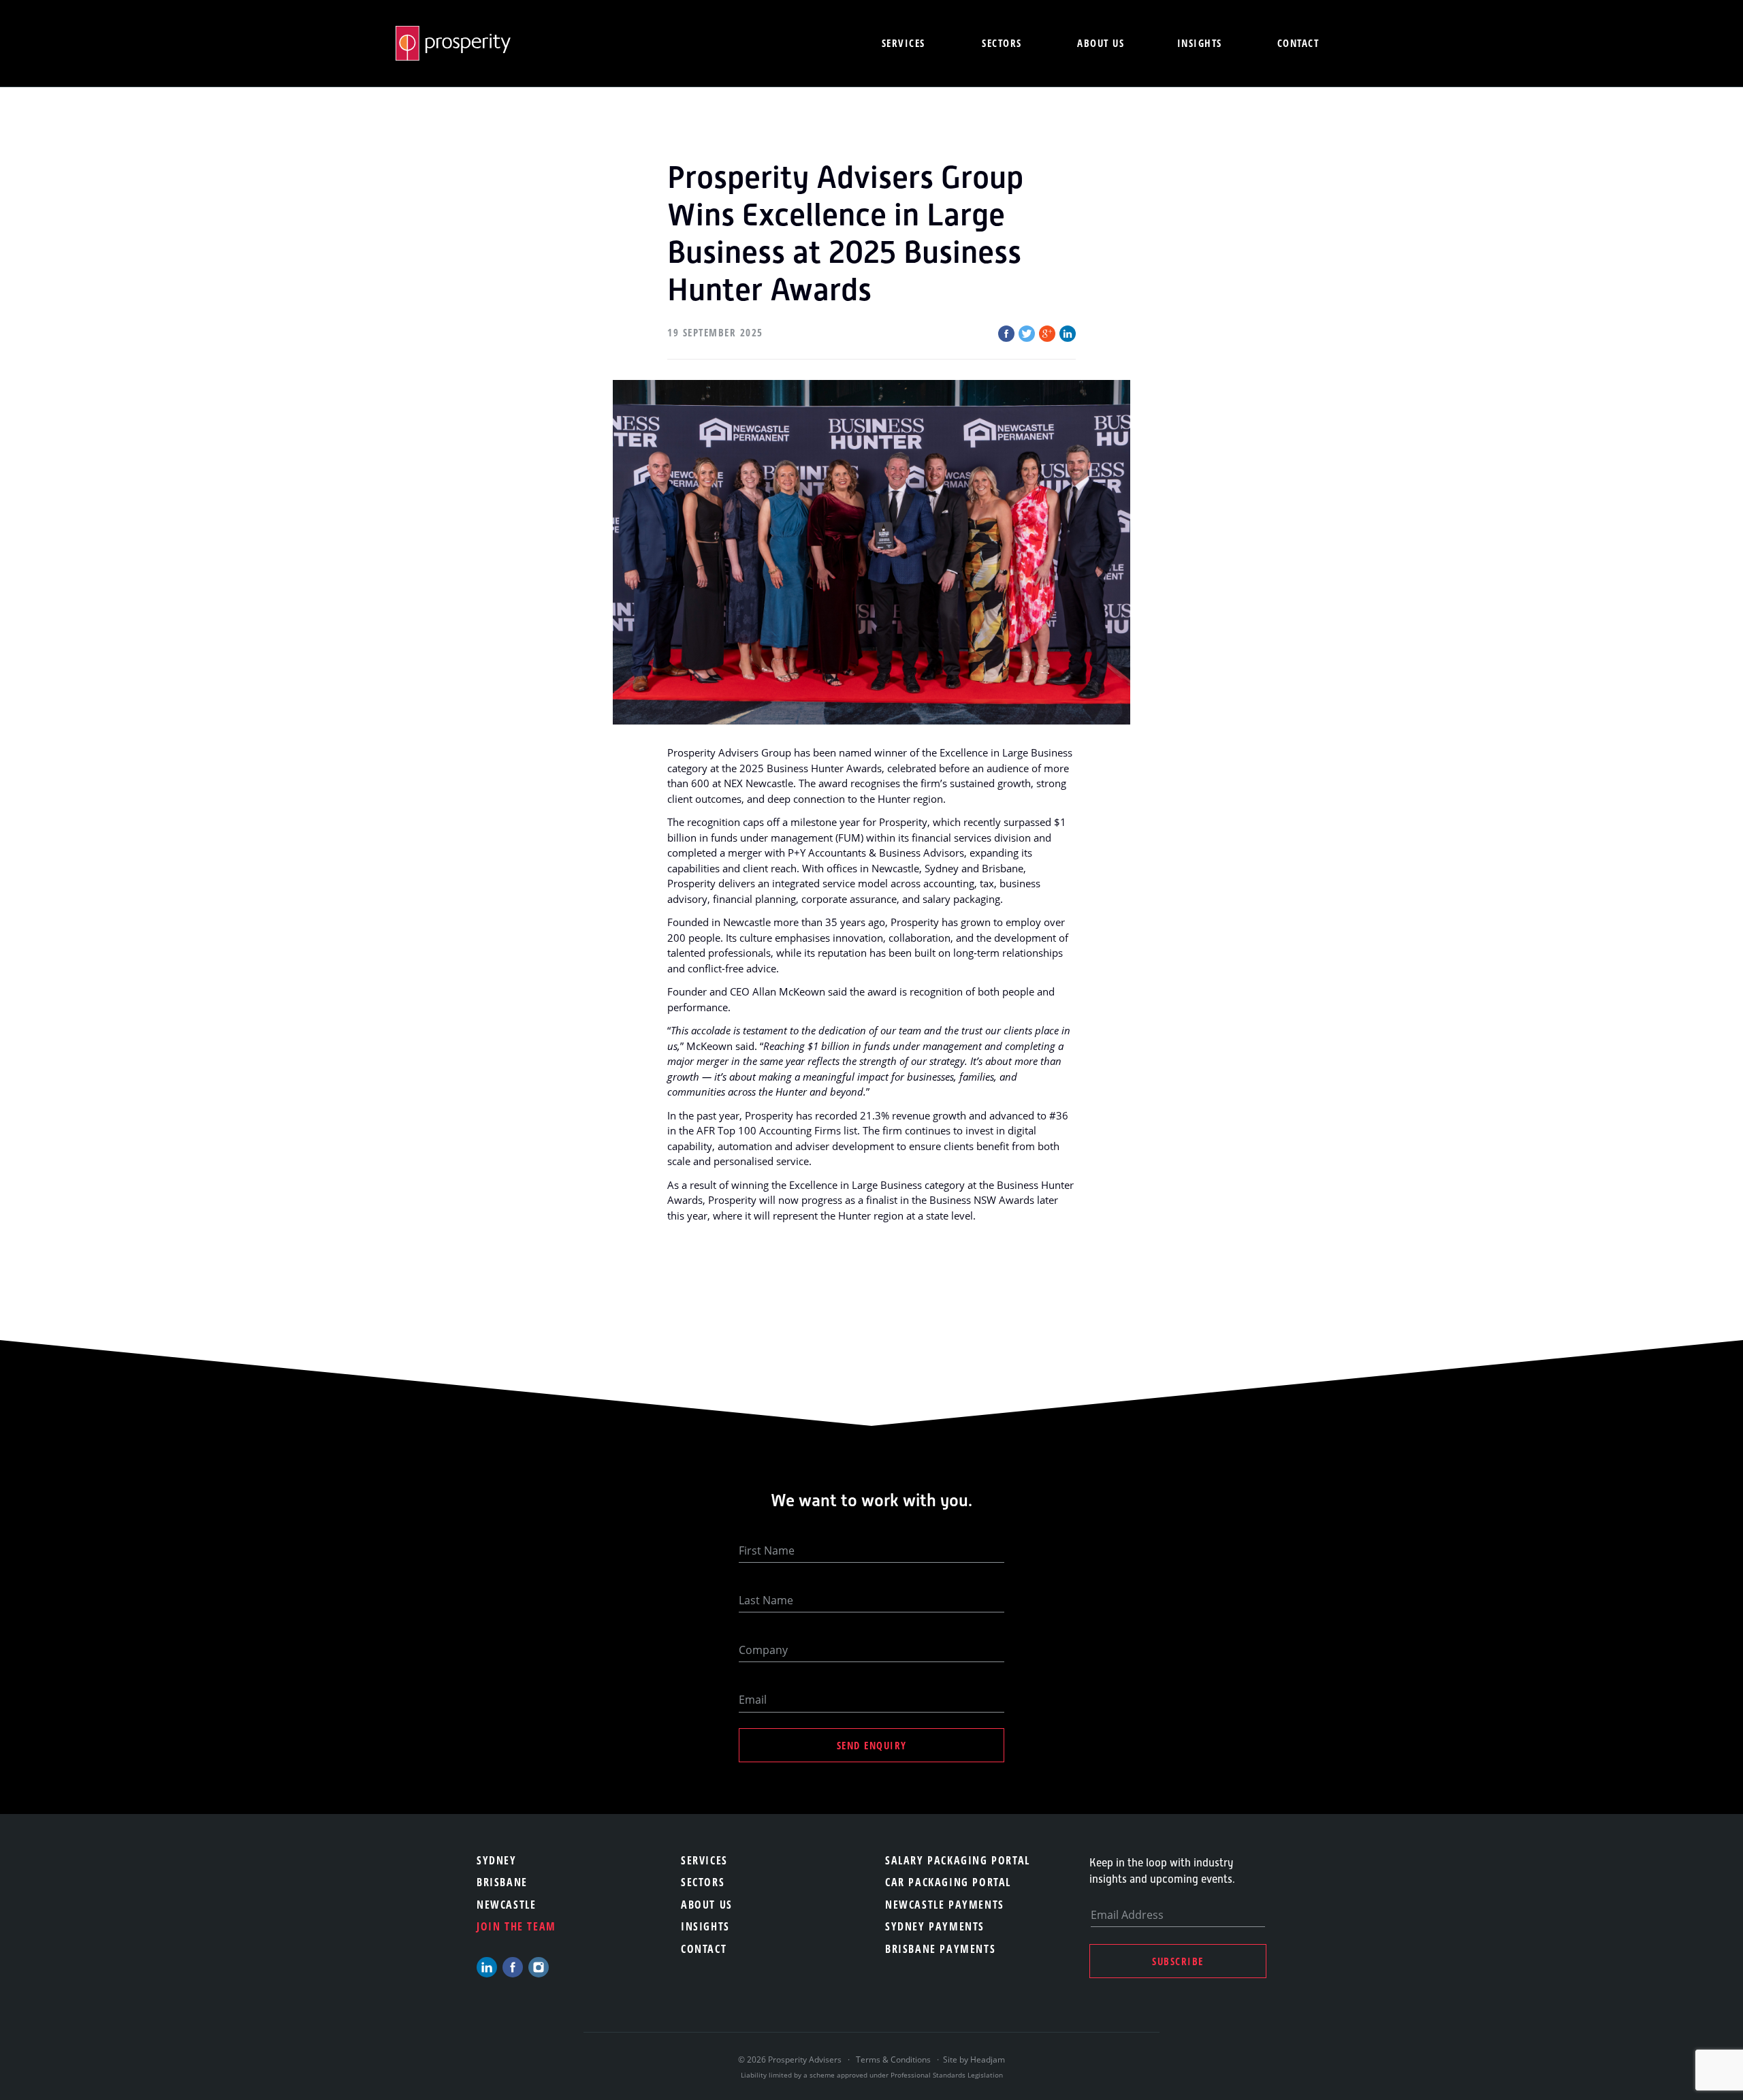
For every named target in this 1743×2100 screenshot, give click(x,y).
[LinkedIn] (1068, 334)
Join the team (516, 1926)
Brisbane (502, 1882)
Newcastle (506, 1905)
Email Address (1127, 1915)
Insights (1200, 43)
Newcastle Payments (945, 1905)
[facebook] (513, 1967)
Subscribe (1178, 1961)
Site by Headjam (974, 2059)
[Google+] (1047, 334)
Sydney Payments (935, 1926)
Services (904, 43)
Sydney (497, 1860)
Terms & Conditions (893, 2059)
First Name (767, 1550)
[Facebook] (1006, 334)
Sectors (1002, 43)
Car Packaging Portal (948, 1882)
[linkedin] (487, 1967)
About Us (707, 1905)
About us (1101, 43)
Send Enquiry (872, 1745)
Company (763, 1650)
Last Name (766, 1600)
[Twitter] (1027, 334)
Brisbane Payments (940, 1949)
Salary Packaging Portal (958, 1860)
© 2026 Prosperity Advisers (791, 2059)
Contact (1298, 43)
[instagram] (539, 1967)
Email (753, 1700)
